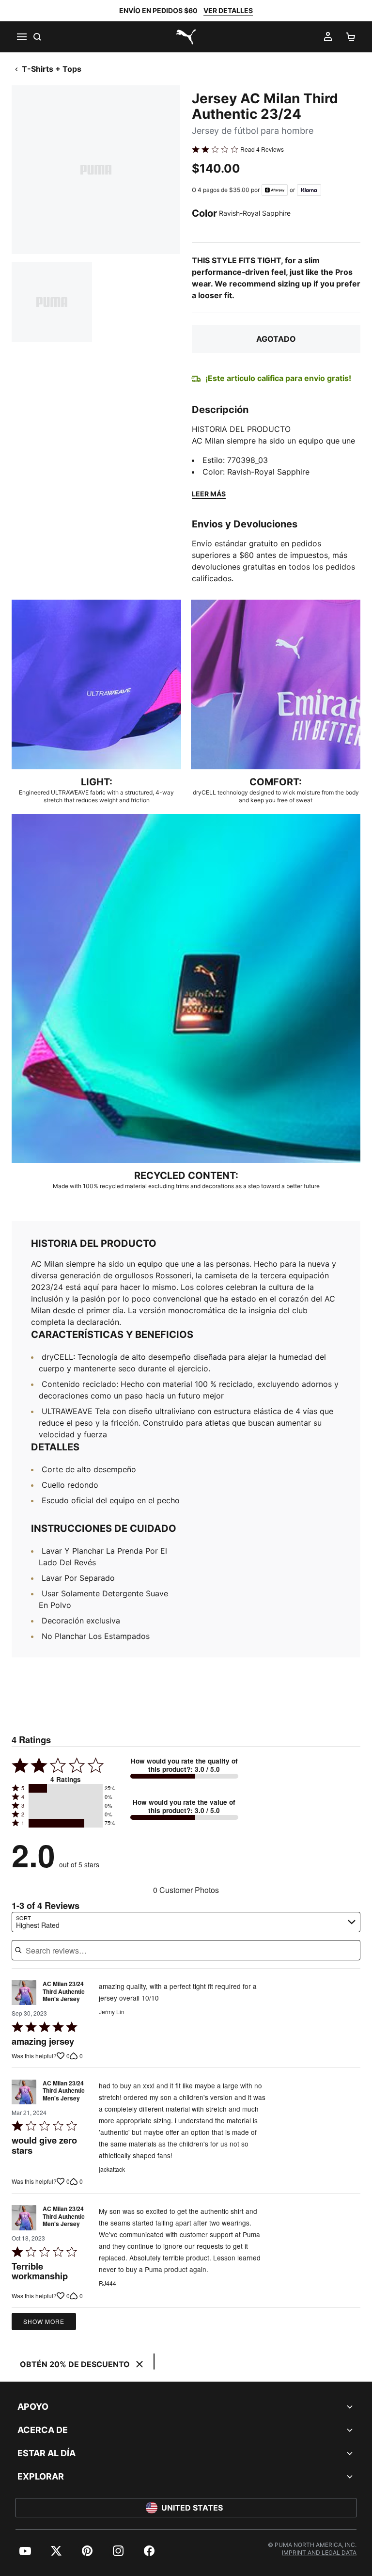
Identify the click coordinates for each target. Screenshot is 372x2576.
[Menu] (21, 37)
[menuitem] (25, 2551)
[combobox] (186, 1922)
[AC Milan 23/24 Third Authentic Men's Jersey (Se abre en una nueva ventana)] (24, 1994)
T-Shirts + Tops (52, 69)
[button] (66, 1788)
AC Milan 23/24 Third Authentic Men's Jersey (64, 1992)
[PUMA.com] (186, 37)
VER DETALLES (228, 10)
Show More (44, 2321)
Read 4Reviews (262, 149)
